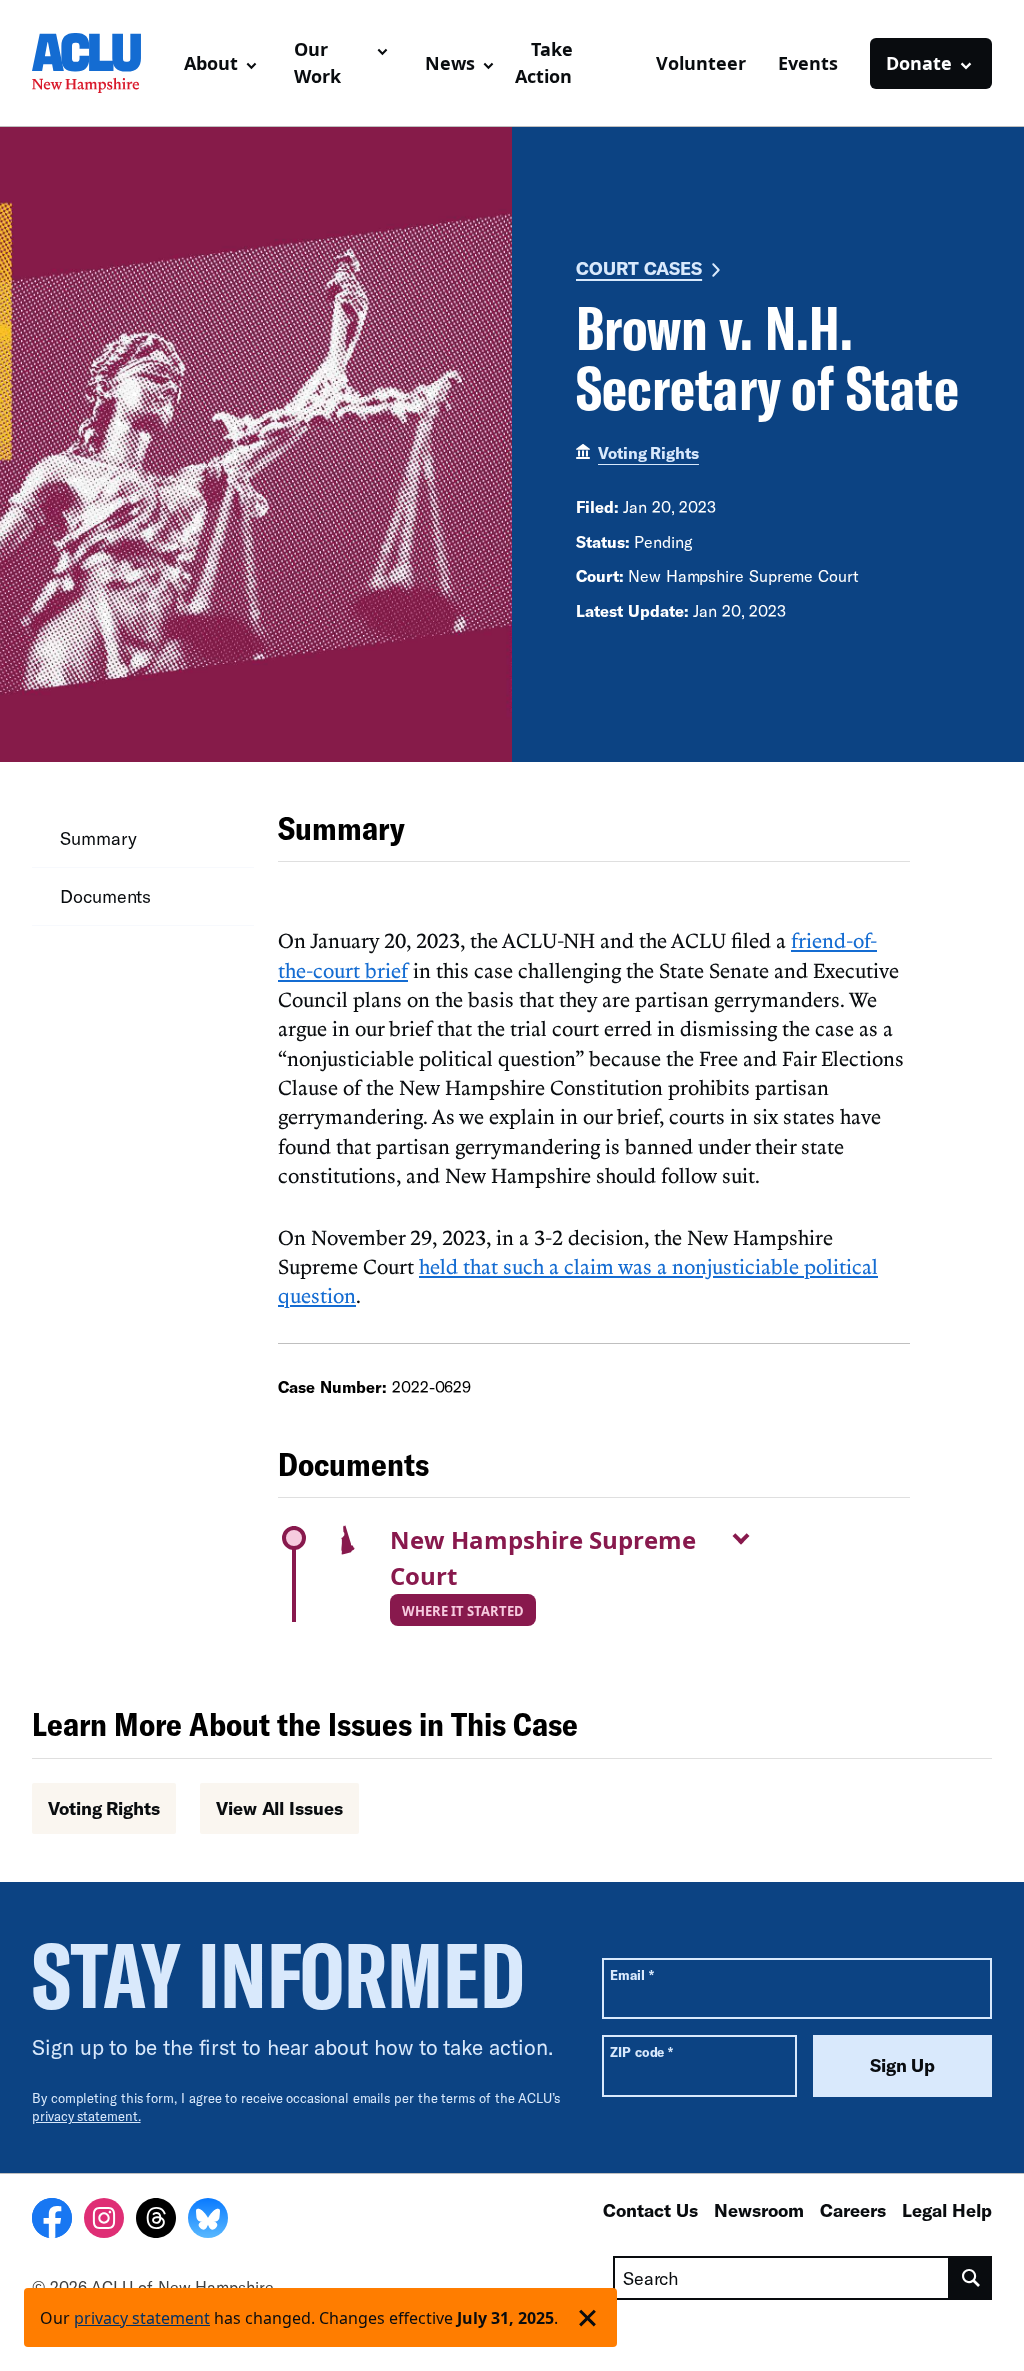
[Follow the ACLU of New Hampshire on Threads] (156, 2221)
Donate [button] (919, 63)
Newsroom (759, 2210)
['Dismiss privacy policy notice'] (587, 2317)
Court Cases (639, 268)
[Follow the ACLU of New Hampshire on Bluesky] (208, 2221)
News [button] (450, 63)
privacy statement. (86, 2116)
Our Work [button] (317, 62)
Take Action (544, 62)
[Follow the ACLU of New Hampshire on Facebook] (52, 2221)
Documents (105, 896)
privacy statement (142, 2318)
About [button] (211, 63)
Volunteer (701, 63)
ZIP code (641, 2051)
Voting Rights (648, 452)
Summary (98, 838)
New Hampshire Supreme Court (543, 1557)
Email (631, 1974)
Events (808, 63)
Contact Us (650, 2210)
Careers (853, 2210)
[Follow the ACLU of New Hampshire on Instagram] (104, 2221)
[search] (971, 2278)
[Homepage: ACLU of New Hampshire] (100, 63)
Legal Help (947, 2210)
